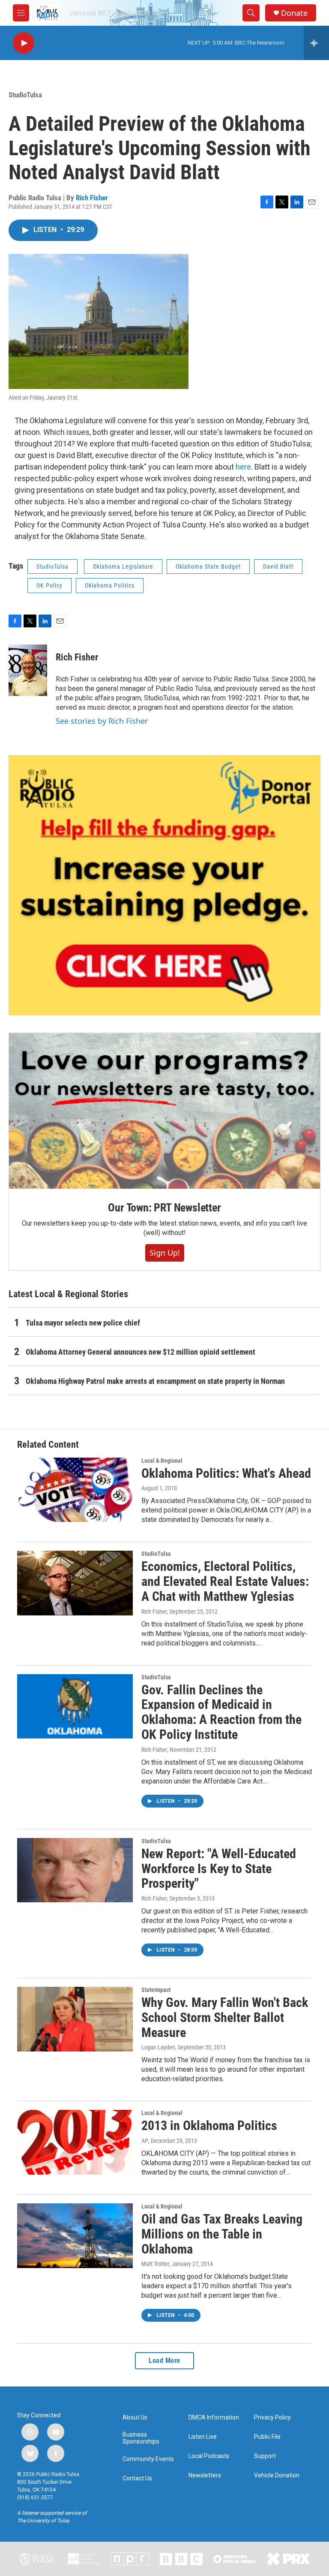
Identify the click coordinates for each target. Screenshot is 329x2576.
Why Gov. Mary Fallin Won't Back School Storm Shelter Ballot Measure (225, 2017)
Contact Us (137, 2478)
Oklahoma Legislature (123, 566)
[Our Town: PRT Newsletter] (164, 1111)
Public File (267, 2437)
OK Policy (49, 585)
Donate (294, 13)
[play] (24, 43)
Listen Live (203, 2437)
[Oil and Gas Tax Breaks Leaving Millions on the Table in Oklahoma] (75, 2236)
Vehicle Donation (277, 2475)
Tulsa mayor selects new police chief (83, 1323)
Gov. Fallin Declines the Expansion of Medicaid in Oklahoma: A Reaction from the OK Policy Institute (221, 1712)
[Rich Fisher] (28, 670)
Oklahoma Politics (110, 585)
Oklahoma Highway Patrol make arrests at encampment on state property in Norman (155, 1381)
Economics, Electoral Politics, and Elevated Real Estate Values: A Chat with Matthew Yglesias (225, 1581)
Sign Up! (165, 1253)
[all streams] (316, 43)
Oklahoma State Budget (208, 566)
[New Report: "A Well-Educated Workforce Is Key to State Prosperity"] (75, 1870)
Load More (164, 2361)
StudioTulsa (25, 95)
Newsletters (205, 2475)
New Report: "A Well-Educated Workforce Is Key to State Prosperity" (219, 1869)
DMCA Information (214, 2418)
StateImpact (156, 1990)
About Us (135, 2418)
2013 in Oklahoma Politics (209, 2126)
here (243, 467)
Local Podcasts (209, 2456)
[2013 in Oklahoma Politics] (75, 2142)
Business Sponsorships (141, 2438)
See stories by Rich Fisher (102, 721)
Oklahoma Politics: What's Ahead (226, 1473)
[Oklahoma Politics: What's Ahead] (75, 1490)
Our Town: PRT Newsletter (164, 1208)
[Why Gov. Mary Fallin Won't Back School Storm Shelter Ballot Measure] (75, 2019)
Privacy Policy (272, 2418)
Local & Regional (162, 1461)
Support (265, 2456)
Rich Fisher (92, 198)
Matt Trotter (155, 2264)
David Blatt (278, 566)
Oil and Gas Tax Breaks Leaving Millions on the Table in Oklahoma (222, 2234)
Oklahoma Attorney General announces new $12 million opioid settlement (141, 1352)
